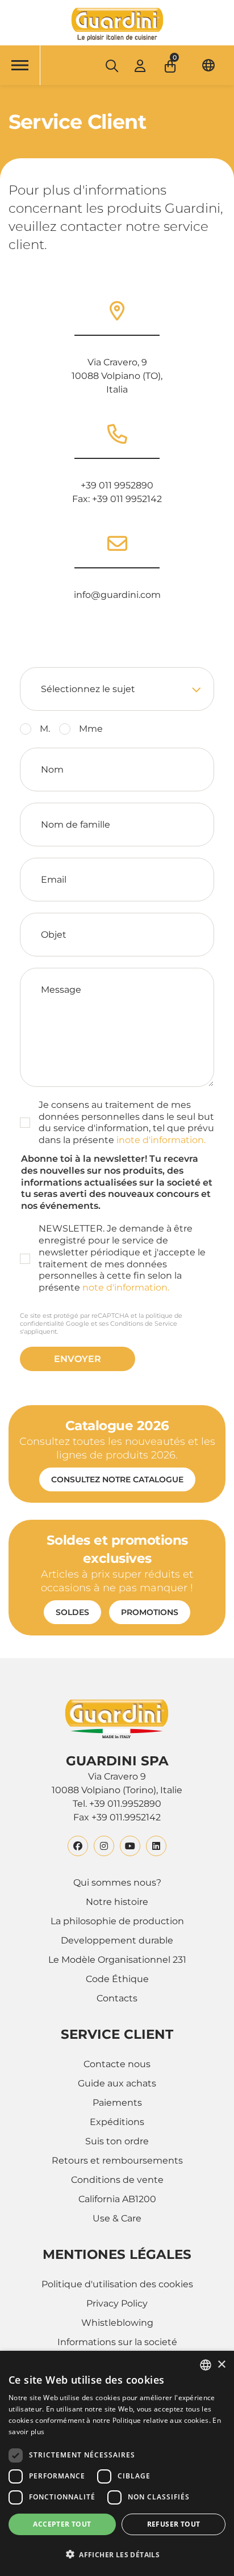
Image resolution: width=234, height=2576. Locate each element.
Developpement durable (117, 1940)
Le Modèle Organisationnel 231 (117, 1960)
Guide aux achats (117, 2083)
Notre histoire (117, 1902)
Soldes (72, 1612)
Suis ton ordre (117, 2141)
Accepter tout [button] (62, 2524)
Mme (91, 729)
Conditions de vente (117, 2180)
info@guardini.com (117, 595)
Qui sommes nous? (117, 1883)
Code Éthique (117, 1979)
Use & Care (117, 2218)
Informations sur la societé (117, 2342)
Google (78, 1323)
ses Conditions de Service (138, 1323)
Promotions (150, 1612)
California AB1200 (117, 2199)
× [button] (221, 2365)
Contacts (117, 1998)
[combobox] (206, 2365)
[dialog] (117, 2463)
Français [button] (208, 65)
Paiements (117, 2103)
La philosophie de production (117, 1921)
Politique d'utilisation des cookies (117, 2284)
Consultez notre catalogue (117, 1479)
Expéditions (117, 2122)
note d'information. (126, 1287)
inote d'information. (161, 1140)
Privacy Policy (117, 2303)
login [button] (140, 66)
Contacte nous (117, 2064)
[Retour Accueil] (117, 24)
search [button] (111, 66)
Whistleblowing (117, 2323)
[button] (172, 63)
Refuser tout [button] (174, 2524)
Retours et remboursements (117, 2160)
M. (45, 729)
